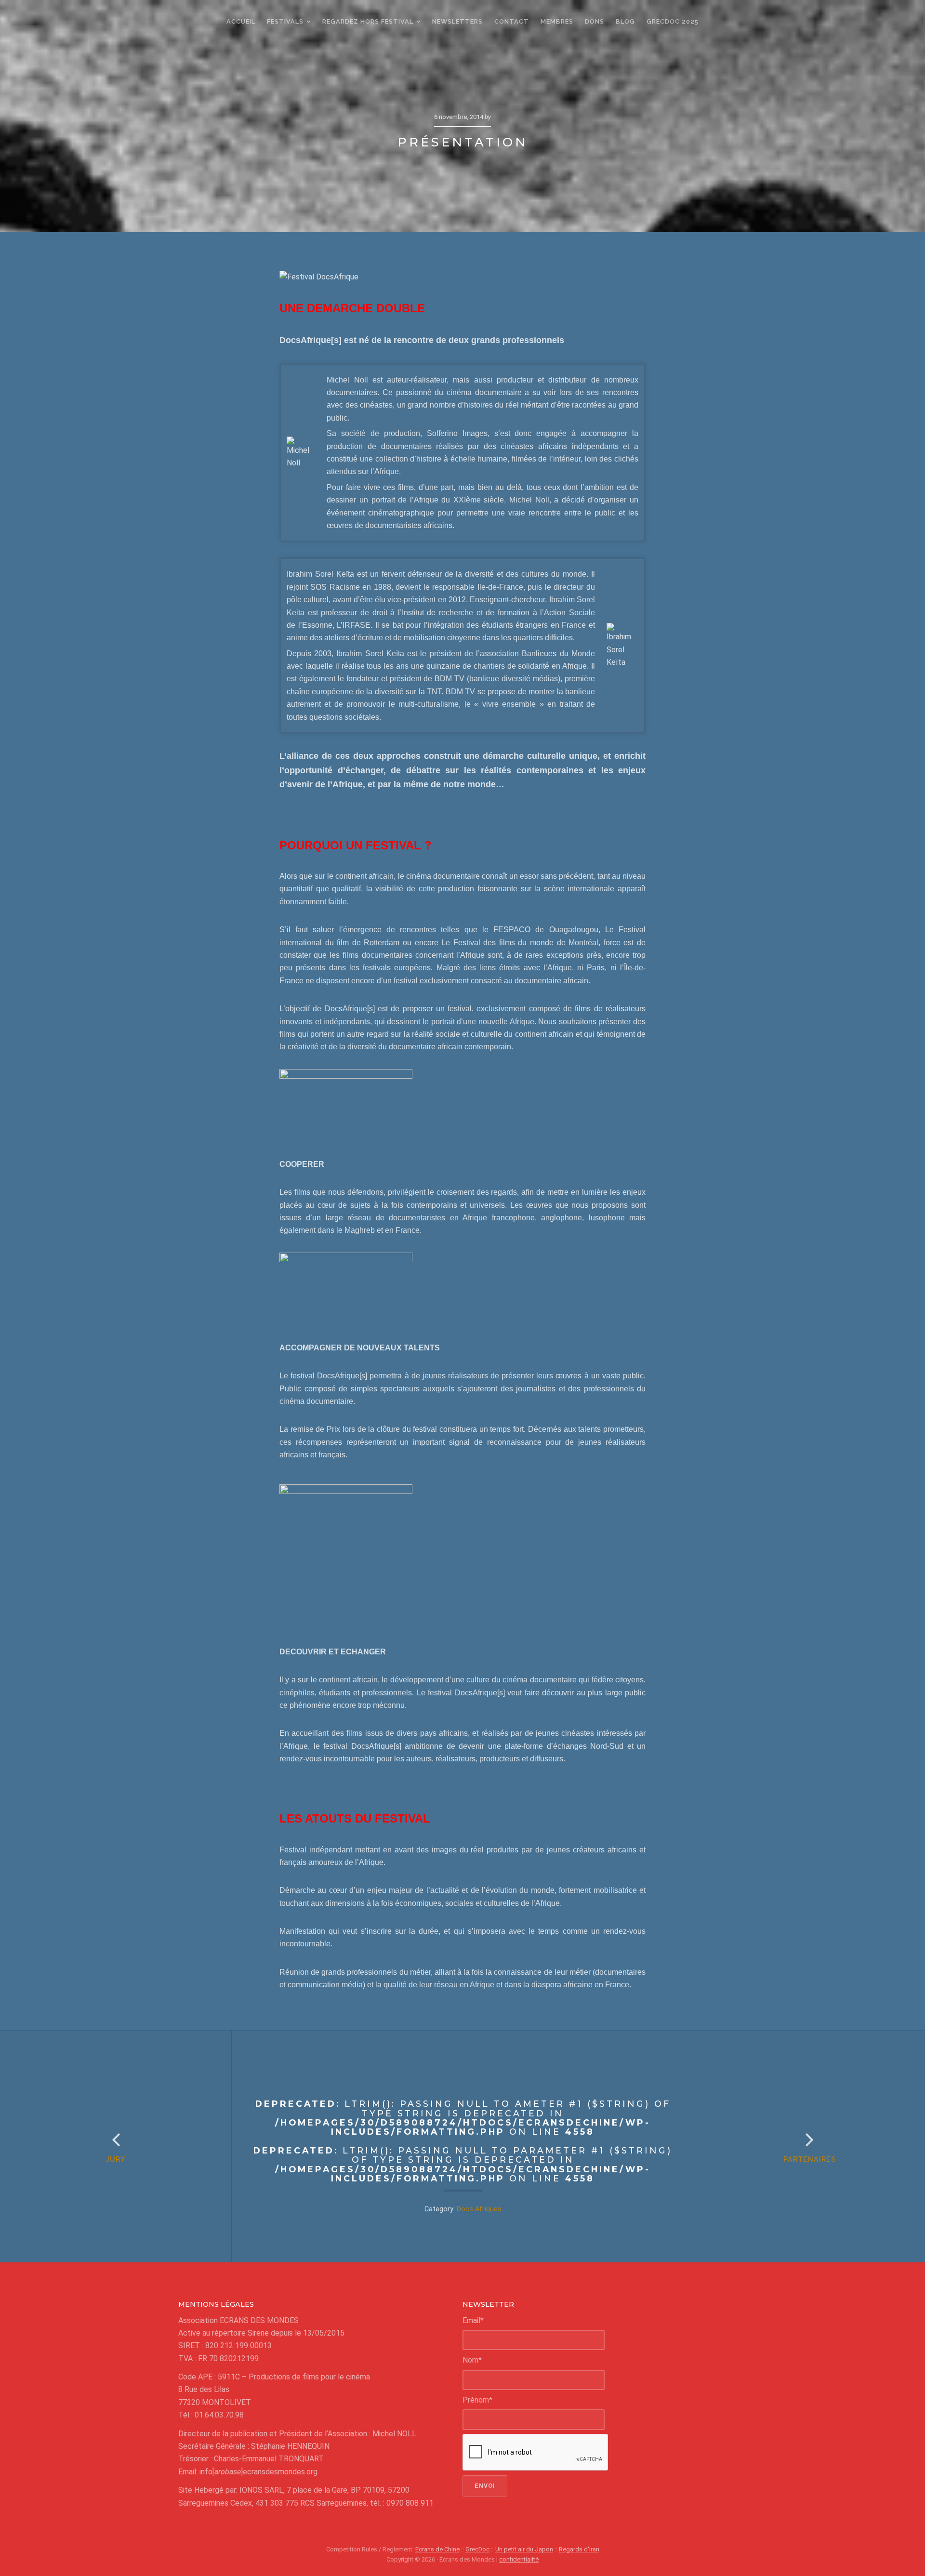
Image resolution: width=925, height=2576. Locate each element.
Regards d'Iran (579, 2549)
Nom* (472, 2360)
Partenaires (810, 2159)
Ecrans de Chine (437, 2549)
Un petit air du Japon (524, 2549)
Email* (473, 2320)
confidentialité (519, 2559)
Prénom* (477, 2400)
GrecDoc (477, 2549)
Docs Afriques (479, 2209)
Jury (116, 2159)
